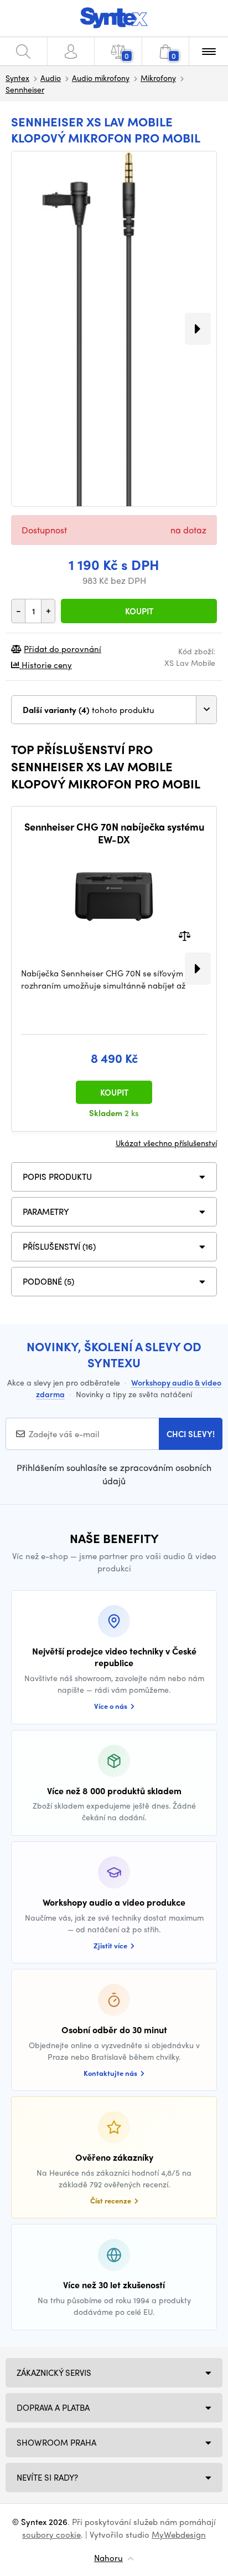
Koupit (139, 611)
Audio (51, 78)
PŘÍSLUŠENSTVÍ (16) (59, 1246)
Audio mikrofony (101, 78)
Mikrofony (158, 78)
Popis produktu (57, 1177)
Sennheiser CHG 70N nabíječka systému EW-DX (114, 833)
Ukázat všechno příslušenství (166, 1143)
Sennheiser (25, 89)
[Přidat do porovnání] (185, 935)
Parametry (46, 1211)
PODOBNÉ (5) (48, 1281)
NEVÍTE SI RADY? (47, 2477)
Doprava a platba (53, 2407)
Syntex (17, 78)
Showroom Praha (56, 2442)
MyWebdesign (179, 2534)
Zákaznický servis (54, 2373)
